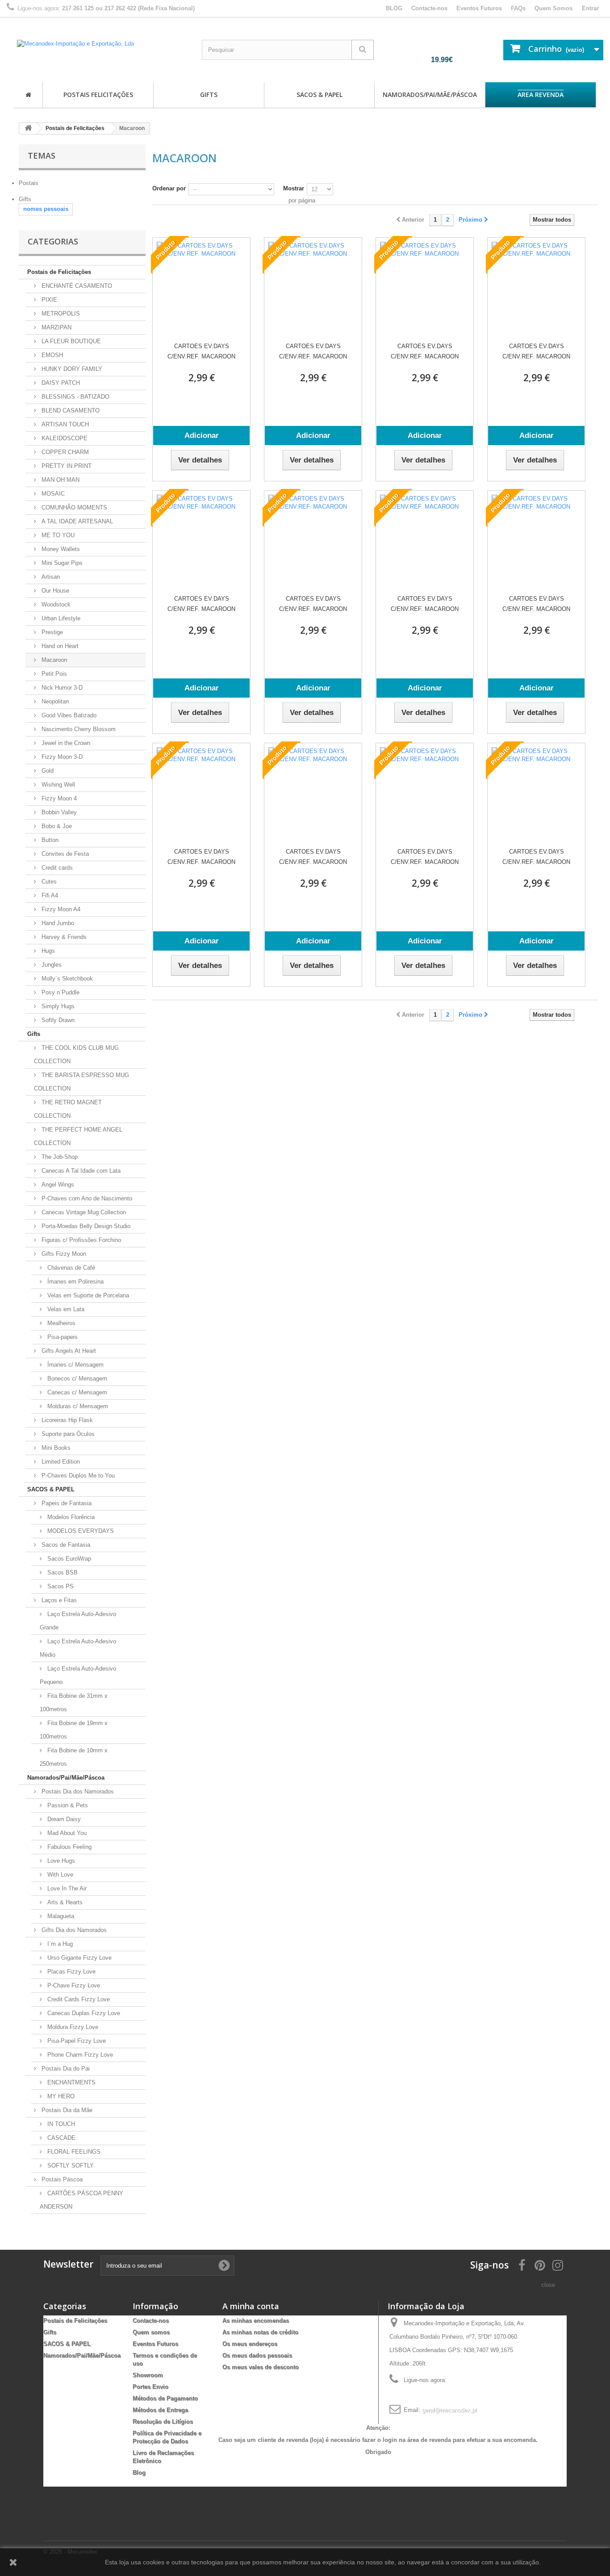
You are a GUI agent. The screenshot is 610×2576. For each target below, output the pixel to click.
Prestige (51, 632)
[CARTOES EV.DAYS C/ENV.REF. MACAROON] (201, 286)
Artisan (50, 577)
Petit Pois (53, 674)
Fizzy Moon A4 (60, 909)
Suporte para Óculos (67, 1434)
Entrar (590, 8)
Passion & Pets (67, 1805)
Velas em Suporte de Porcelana (87, 1295)
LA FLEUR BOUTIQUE (70, 341)
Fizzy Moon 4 (58, 798)
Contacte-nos (429, 8)
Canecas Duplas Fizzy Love (83, 2013)
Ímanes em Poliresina (75, 1282)
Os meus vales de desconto (261, 2367)
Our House (54, 591)
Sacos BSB (62, 1572)
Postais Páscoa (61, 2179)
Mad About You (66, 1833)
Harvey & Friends (63, 937)
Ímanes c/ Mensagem (75, 1365)
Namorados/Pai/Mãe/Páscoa (430, 95)
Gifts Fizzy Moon (63, 1254)
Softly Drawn (57, 1020)
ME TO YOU (57, 535)
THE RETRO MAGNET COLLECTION (68, 1109)
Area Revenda (541, 95)
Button (49, 840)
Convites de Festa (64, 854)
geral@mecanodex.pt (449, 2410)
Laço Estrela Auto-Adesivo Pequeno (78, 1675)
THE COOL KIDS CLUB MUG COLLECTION (76, 1054)
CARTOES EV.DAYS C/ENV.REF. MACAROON (201, 351)
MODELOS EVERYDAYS (80, 1531)
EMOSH (51, 355)
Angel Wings (57, 1185)
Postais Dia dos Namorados (77, 1791)
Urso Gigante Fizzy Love (79, 1958)
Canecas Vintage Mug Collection (83, 1212)
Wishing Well (57, 785)
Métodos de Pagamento (165, 2398)
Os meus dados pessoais (257, 2355)
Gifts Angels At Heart (68, 1351)
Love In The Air (66, 1888)
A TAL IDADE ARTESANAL (76, 521)
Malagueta (60, 1916)
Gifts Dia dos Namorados (73, 1930)
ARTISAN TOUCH (64, 424)
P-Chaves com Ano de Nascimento (86, 1198)
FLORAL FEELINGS (73, 2152)
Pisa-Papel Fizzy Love (76, 2041)
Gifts (34, 1034)
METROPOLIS (60, 314)
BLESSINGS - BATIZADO (75, 397)
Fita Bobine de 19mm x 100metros (74, 1730)
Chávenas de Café (70, 1268)
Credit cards (56, 868)
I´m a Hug (59, 1944)
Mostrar (294, 188)
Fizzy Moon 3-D (61, 757)
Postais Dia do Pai (65, 2069)
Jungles (51, 965)
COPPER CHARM (64, 452)
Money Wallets (60, 549)
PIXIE (48, 300)
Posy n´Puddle (60, 992)
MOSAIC (52, 494)
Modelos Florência (70, 1517)
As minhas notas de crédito (260, 2332)
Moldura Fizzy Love (72, 2027)
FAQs (518, 8)
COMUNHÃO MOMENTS (73, 507)
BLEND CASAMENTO (70, 410)
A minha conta (251, 2306)
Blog (139, 2473)
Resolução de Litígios (163, 2422)
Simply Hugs (57, 1006)
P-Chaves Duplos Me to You (77, 1475)
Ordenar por (169, 188)
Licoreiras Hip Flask (66, 1420)
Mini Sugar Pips (61, 563)
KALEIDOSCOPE (64, 438)
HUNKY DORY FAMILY (71, 369)
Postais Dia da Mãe (66, 2110)
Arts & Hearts (64, 1902)
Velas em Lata (65, 1309)
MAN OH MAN (60, 480)
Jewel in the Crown (65, 743)
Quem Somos (554, 8)
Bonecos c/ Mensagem (76, 1378)
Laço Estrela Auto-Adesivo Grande (78, 1621)
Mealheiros (61, 1323)
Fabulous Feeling (69, 1847)
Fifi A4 (49, 895)
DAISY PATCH (60, 383)
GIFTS (209, 95)
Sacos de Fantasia (65, 1545)
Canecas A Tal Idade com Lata (80, 1171)
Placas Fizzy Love (71, 1972)
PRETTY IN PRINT (66, 466)
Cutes (48, 882)
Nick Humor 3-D (61, 688)
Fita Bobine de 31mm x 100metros (74, 1703)
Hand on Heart (59, 646)
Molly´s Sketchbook (66, 979)
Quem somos (151, 2332)
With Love (59, 1875)
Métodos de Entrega (160, 2410)
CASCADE (61, 2138)
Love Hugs (60, 1861)
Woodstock (55, 604)
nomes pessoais (46, 209)
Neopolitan (54, 701)
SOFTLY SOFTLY (70, 2166)
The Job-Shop (59, 1157)
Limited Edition (60, 1462)
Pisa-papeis (62, 1337)
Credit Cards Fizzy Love (78, 1999)
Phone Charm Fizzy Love (79, 2055)
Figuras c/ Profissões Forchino (80, 1240)
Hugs (47, 951)
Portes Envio (150, 2387)
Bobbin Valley (58, 812)
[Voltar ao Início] (28, 128)
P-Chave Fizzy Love (73, 1985)
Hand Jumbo (57, 923)
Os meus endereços (250, 2344)
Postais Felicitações (98, 95)
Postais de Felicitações (59, 272)
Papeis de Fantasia (66, 1503)
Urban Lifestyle (60, 618)
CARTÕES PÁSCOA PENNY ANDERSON (81, 2200)
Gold (47, 771)
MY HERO (60, 2096)
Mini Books (55, 1448)
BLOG (394, 8)
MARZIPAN (56, 327)
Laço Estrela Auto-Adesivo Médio (78, 1648)
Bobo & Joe (56, 826)
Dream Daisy (63, 1819)
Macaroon (53, 660)
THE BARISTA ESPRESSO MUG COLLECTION (81, 1082)
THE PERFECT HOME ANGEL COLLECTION (78, 1136)
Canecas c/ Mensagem (76, 1392)
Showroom (148, 2375)
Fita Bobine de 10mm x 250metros (74, 1757)
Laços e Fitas (58, 1600)
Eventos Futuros (479, 8)
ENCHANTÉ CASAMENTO (76, 286)
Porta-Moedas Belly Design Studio (85, 1226)
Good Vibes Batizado (68, 715)
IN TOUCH (60, 2124)
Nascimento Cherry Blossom (78, 729)
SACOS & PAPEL (320, 95)
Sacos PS (60, 1586)
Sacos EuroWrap (68, 1559)
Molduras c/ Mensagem (77, 1406)
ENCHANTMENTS (71, 2082)
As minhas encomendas (256, 2321)
